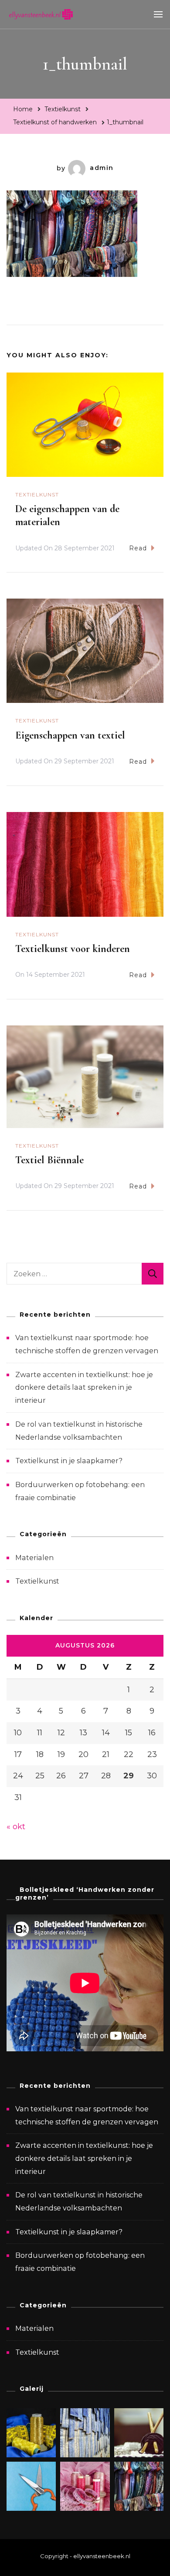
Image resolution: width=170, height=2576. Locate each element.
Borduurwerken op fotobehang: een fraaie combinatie (80, 2262)
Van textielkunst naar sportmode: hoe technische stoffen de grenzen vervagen (87, 2115)
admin (102, 168)
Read (138, 548)
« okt (16, 1827)
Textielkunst (63, 109)
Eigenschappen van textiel (70, 735)
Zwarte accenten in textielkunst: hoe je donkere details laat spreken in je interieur (84, 1388)
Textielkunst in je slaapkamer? (69, 1461)
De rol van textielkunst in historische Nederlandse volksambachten (79, 2202)
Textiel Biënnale (49, 1160)
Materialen (34, 1558)
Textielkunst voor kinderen (73, 949)
